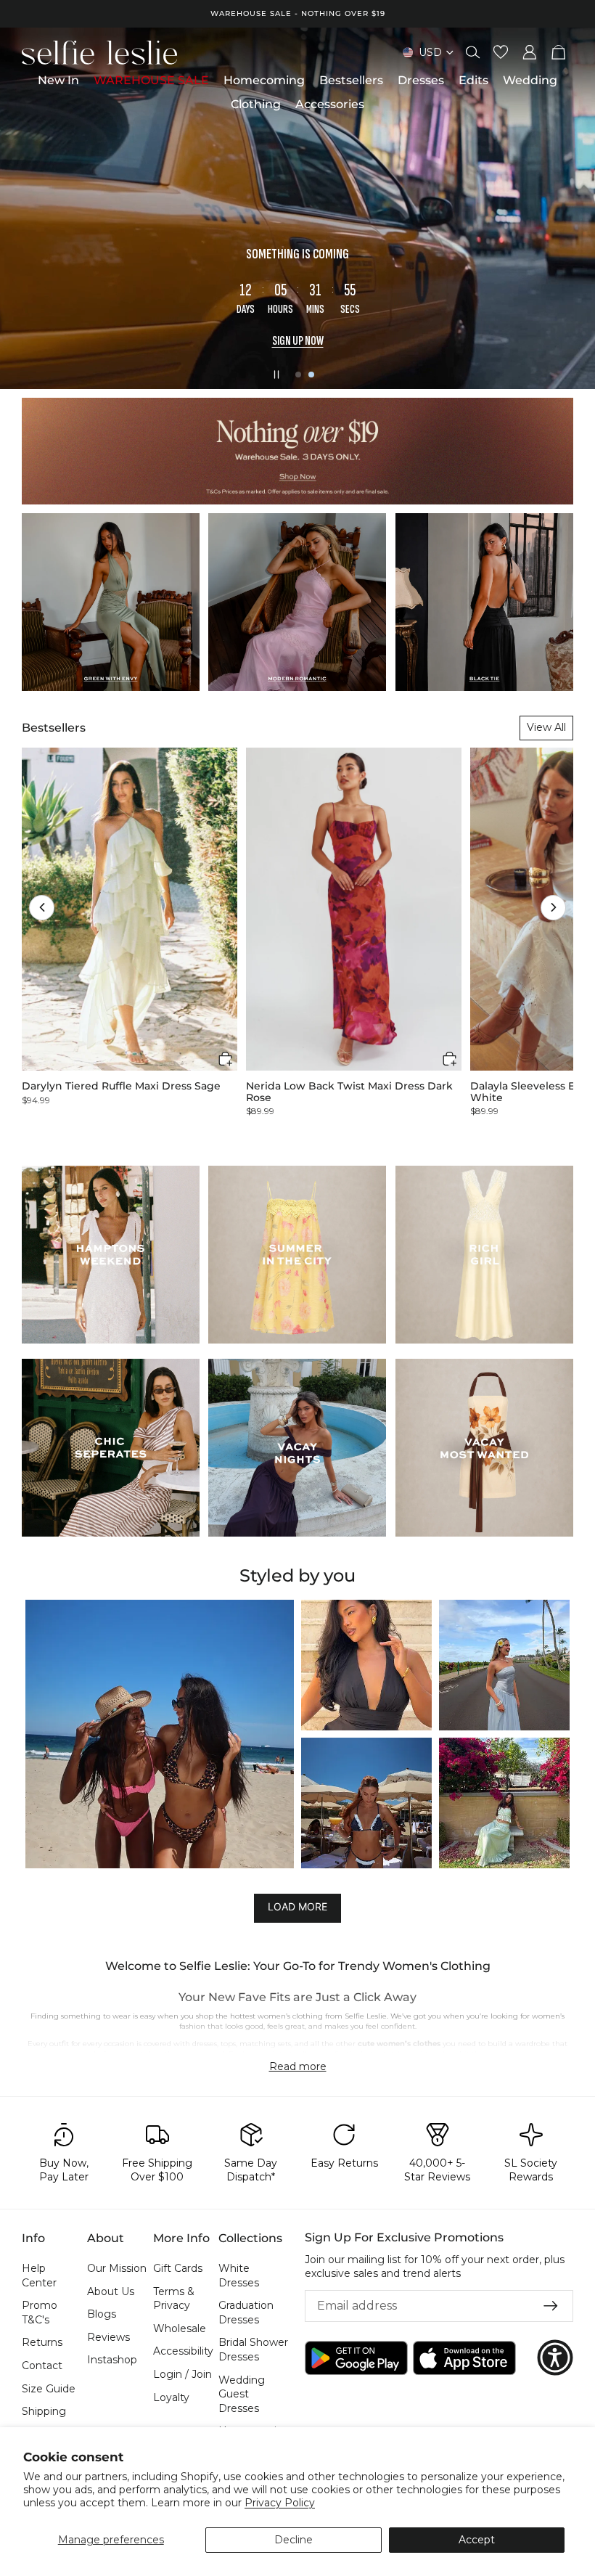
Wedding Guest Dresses (242, 2394)
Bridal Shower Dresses (253, 2350)
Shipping (44, 2411)
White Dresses (239, 2276)
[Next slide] (572, 208)
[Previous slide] (23, 208)
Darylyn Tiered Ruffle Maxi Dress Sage (121, 1086)
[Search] (473, 52)
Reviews (108, 2337)
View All (546, 727)
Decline (294, 2540)
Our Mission (117, 2268)
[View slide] (297, 208)
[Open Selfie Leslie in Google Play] (356, 2358)
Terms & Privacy (174, 2299)
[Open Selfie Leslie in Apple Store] (464, 2358)
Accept (477, 2540)
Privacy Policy (280, 2503)
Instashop (112, 2360)
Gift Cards (178, 2268)
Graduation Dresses (246, 2313)
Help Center (39, 2276)
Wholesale (180, 2328)
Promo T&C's (40, 2313)
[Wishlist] (501, 52)
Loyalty (171, 2397)
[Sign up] (551, 2306)
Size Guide (49, 2389)
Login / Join (182, 2374)
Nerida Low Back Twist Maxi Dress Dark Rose (349, 1092)
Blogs (102, 2314)
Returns (42, 2343)
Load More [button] (297, 1907)
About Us (111, 2291)
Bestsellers (54, 728)
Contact (42, 2366)
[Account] (530, 52)
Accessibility (183, 2352)
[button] (42, 908)
